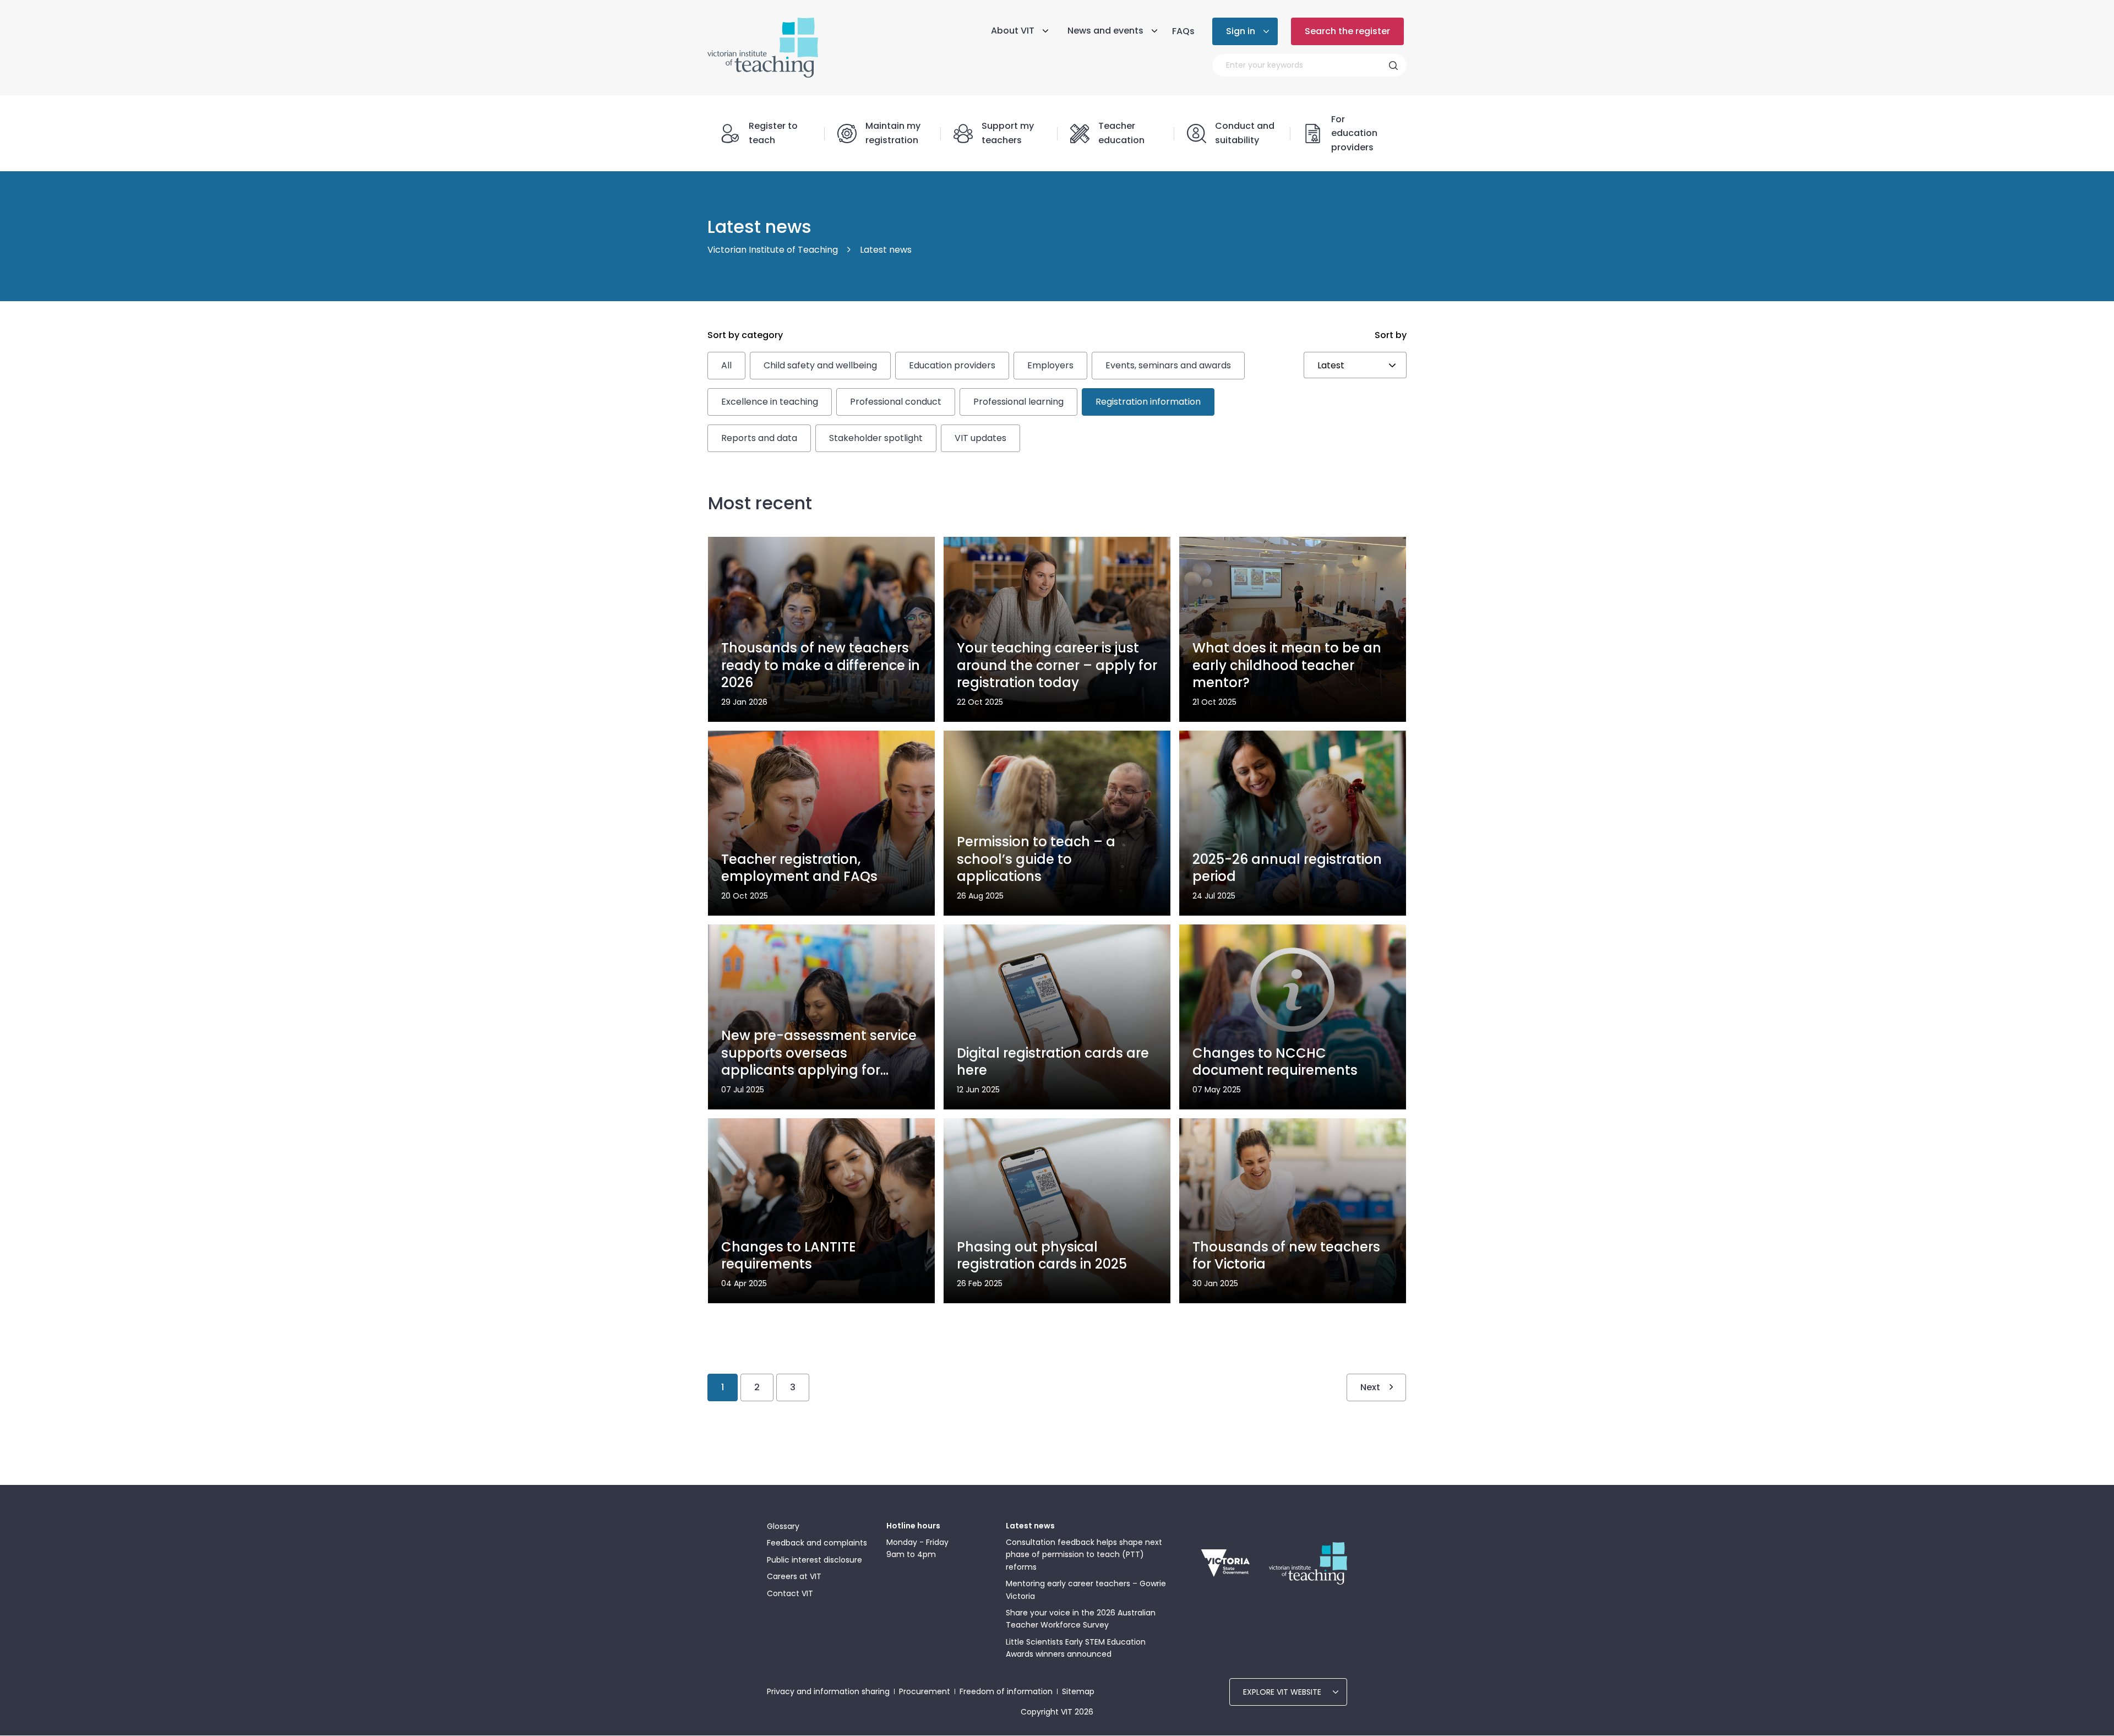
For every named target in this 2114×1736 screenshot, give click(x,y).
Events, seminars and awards (1168, 365)
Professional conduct (896, 402)
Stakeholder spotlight (876, 438)
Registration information (1148, 402)
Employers (1050, 365)
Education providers (952, 365)
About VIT (1013, 31)
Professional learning (1018, 402)
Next (1370, 1387)
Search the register (1347, 31)
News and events (1105, 31)
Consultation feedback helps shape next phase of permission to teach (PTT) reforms (1084, 1555)
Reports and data (759, 438)
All (726, 365)
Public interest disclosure (814, 1560)
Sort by (1391, 335)
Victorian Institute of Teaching (773, 250)
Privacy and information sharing (828, 1691)
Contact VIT (790, 1593)
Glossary (783, 1526)
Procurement (925, 1691)
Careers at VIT (794, 1576)
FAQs (1183, 31)
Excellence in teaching (770, 402)
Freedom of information (1006, 1691)
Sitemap (1078, 1691)
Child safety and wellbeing (820, 365)
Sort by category (745, 335)
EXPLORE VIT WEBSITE (1282, 1692)
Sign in (1241, 31)
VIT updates (980, 438)
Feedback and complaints (817, 1543)
